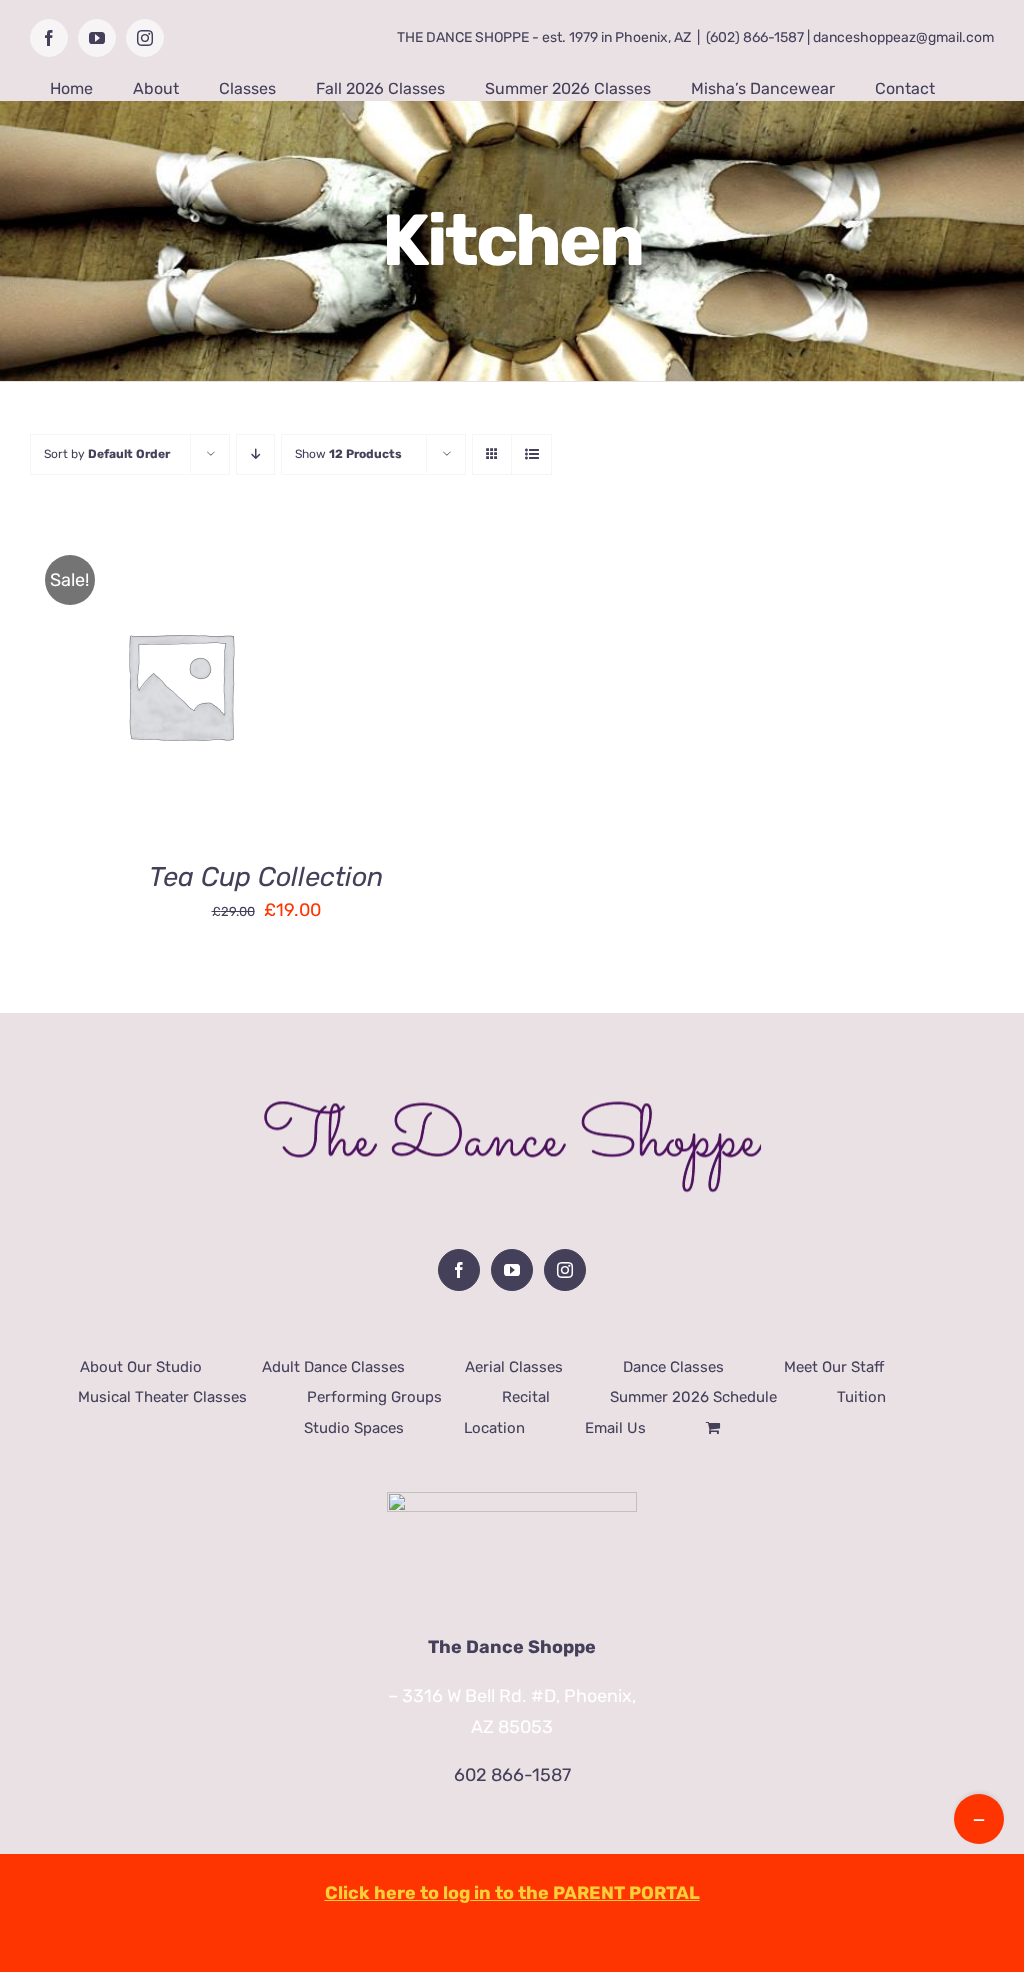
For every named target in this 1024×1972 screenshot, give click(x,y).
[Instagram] (565, 1270)
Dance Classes (673, 1367)
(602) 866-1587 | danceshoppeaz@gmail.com (850, 37)
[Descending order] (255, 454)
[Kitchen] (180, 685)
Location (494, 1428)
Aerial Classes (514, 1367)
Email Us (615, 1428)
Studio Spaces (354, 1428)
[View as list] (531, 454)
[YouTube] (512, 1270)
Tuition (861, 1397)
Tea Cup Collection (266, 877)
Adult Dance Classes (333, 1367)
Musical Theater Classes (162, 1397)
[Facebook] (459, 1270)
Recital (526, 1397)
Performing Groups (374, 1397)
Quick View (251, 700)
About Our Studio (141, 1367)
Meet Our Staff (834, 1367)
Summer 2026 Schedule (693, 1397)
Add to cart (116, 700)
